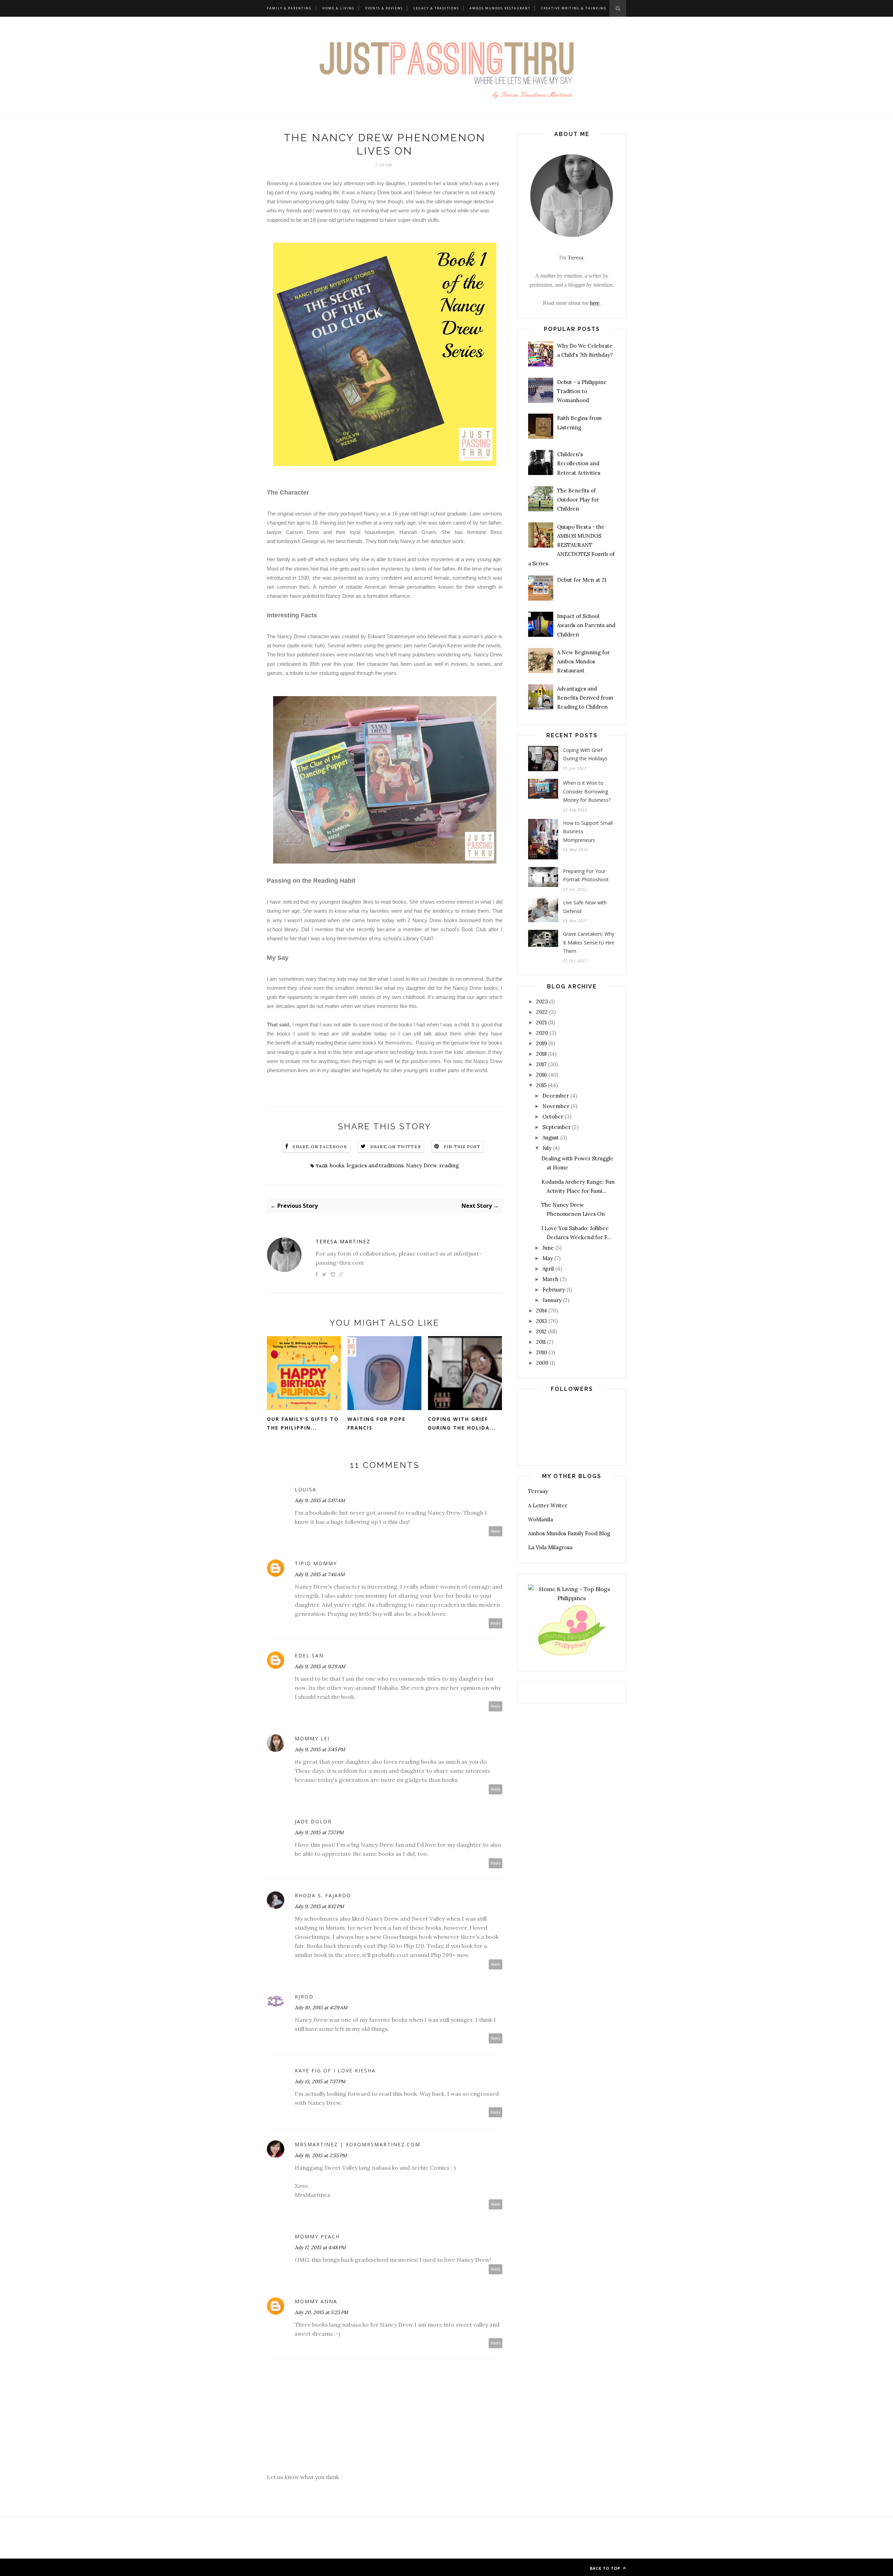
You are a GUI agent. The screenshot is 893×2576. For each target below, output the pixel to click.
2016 (542, 1075)
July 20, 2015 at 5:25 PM (321, 2312)
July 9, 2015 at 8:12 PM (319, 1906)
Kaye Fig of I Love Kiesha (335, 2070)
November (556, 1106)
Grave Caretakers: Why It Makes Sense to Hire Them (589, 942)
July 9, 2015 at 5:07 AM (320, 1500)
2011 (541, 1342)
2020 (542, 1033)
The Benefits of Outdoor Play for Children (578, 500)
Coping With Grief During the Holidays (585, 754)
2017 (541, 1064)
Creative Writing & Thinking (574, 8)
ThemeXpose (321, 2567)
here (595, 303)
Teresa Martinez (343, 1241)
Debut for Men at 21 (582, 580)
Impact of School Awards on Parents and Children (586, 625)
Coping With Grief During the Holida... (462, 1423)
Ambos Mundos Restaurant (500, 8)
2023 (542, 1001)
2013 (542, 1321)
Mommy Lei (312, 1738)
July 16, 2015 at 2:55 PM (321, 2155)
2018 (541, 1054)
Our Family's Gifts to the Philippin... (303, 1423)
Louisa (306, 1489)
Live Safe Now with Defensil (585, 907)
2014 (542, 1310)
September (557, 1127)
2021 (541, 1022)
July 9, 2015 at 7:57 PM (319, 1832)
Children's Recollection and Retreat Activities (579, 464)
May (548, 1258)
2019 (542, 1043)
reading (449, 1165)
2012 (541, 1331)
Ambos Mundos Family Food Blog (569, 1533)
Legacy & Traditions (436, 8)
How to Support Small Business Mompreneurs (588, 831)
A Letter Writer (548, 1505)
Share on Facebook (320, 1147)
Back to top (606, 2568)
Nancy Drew (421, 1165)
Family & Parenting (289, 8)
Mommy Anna (316, 2301)
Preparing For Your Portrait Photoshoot (586, 875)
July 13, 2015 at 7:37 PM (320, 2081)
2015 (541, 1085)
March (550, 1279)
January (552, 1300)
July (547, 1148)
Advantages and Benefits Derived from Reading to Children (585, 698)
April (548, 1269)
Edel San (309, 1655)
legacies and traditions (375, 1165)
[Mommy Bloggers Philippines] (572, 1656)
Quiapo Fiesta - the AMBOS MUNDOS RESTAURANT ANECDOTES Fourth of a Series (571, 545)
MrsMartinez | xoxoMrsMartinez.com (358, 2144)
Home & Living (339, 8)
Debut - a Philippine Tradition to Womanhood (582, 391)
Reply (496, 1531)
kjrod (304, 1997)
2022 (542, 1012)
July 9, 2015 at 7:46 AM (320, 1574)
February (554, 1290)
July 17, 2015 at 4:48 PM (320, 2247)
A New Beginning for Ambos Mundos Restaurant (583, 662)
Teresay (538, 1491)
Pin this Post (462, 1147)
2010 (542, 1352)
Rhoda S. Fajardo (323, 1895)
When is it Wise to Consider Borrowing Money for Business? (587, 791)
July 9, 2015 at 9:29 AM (320, 1666)
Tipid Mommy (316, 1563)
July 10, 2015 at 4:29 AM (321, 2008)
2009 (542, 1363)
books (337, 1165)
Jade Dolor (313, 1821)
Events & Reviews (384, 8)
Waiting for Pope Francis (377, 1423)
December (556, 1096)
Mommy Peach (317, 2236)
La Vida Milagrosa (550, 1547)
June (548, 1248)
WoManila (541, 1519)
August (551, 1138)
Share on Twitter (396, 1147)
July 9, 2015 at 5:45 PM (320, 1749)
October (553, 1117)
